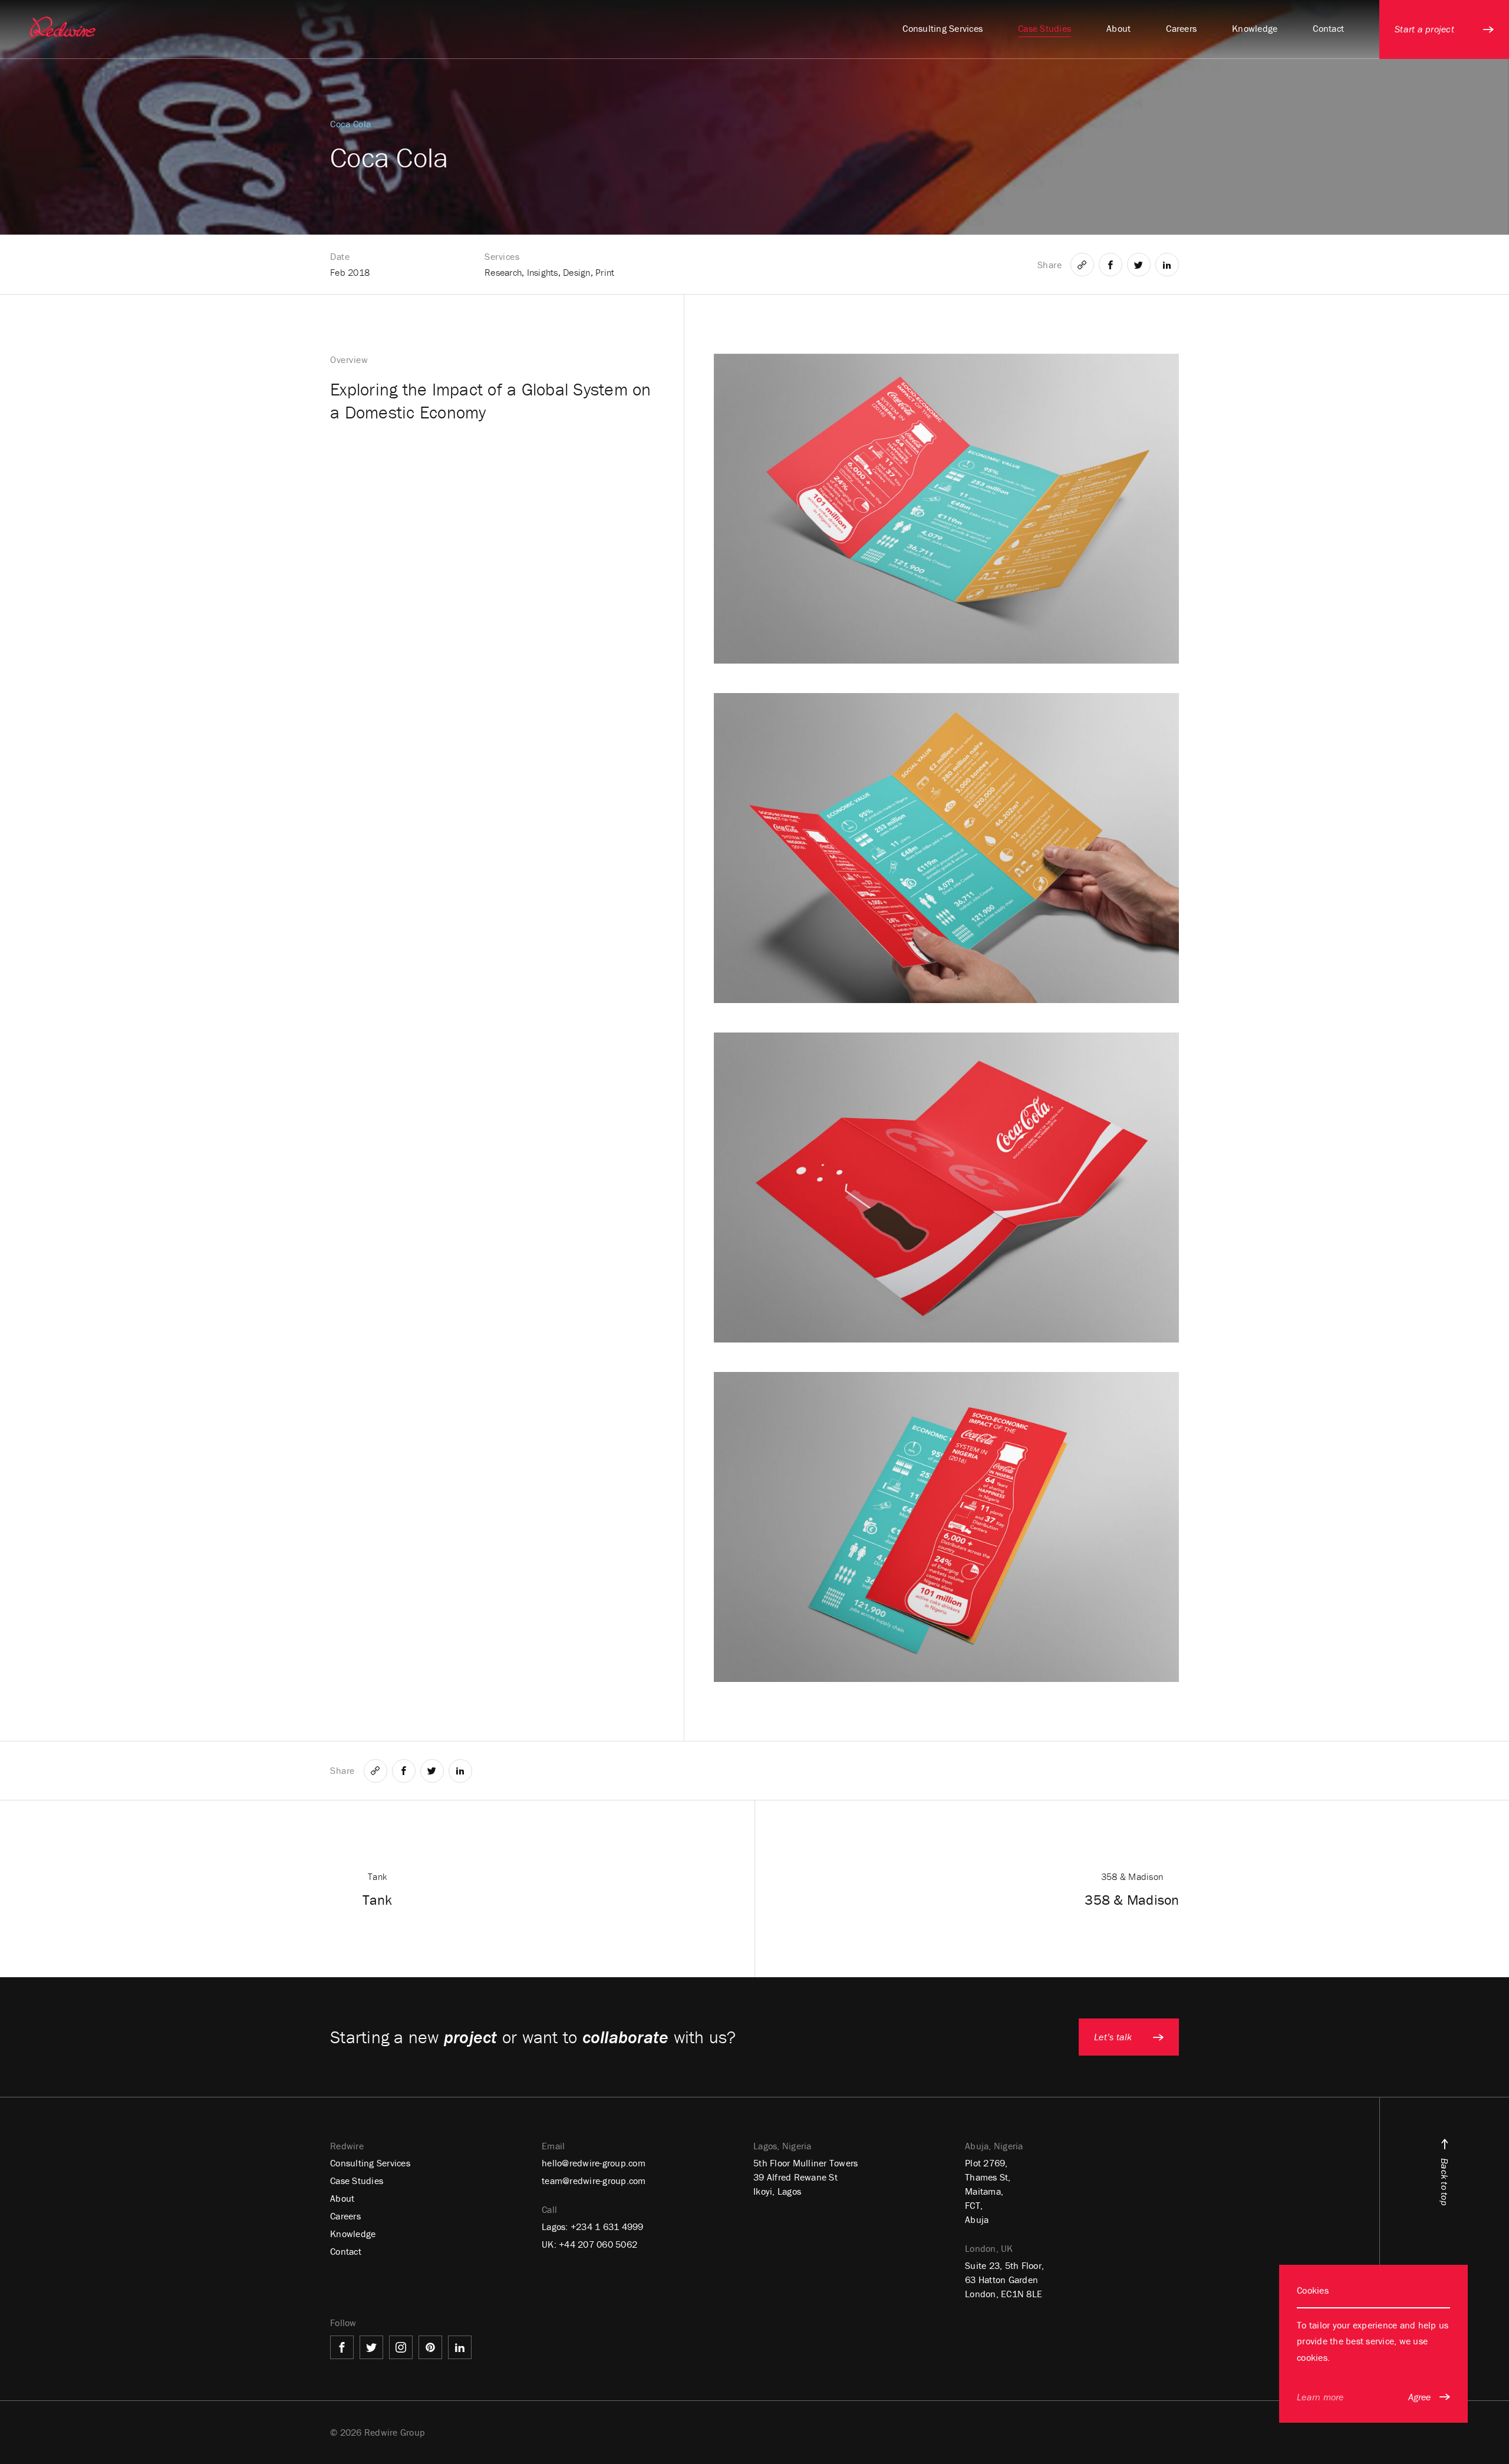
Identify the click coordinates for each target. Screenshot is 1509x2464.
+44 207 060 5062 (598, 2244)
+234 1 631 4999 (607, 2226)
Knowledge (353, 2234)
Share (1050, 265)
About (342, 2198)
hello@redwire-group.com (594, 2163)
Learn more (1320, 2397)
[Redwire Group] (62, 27)
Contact (346, 2251)
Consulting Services (370, 2163)
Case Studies (357, 2181)
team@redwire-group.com (594, 2181)
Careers (345, 2216)
